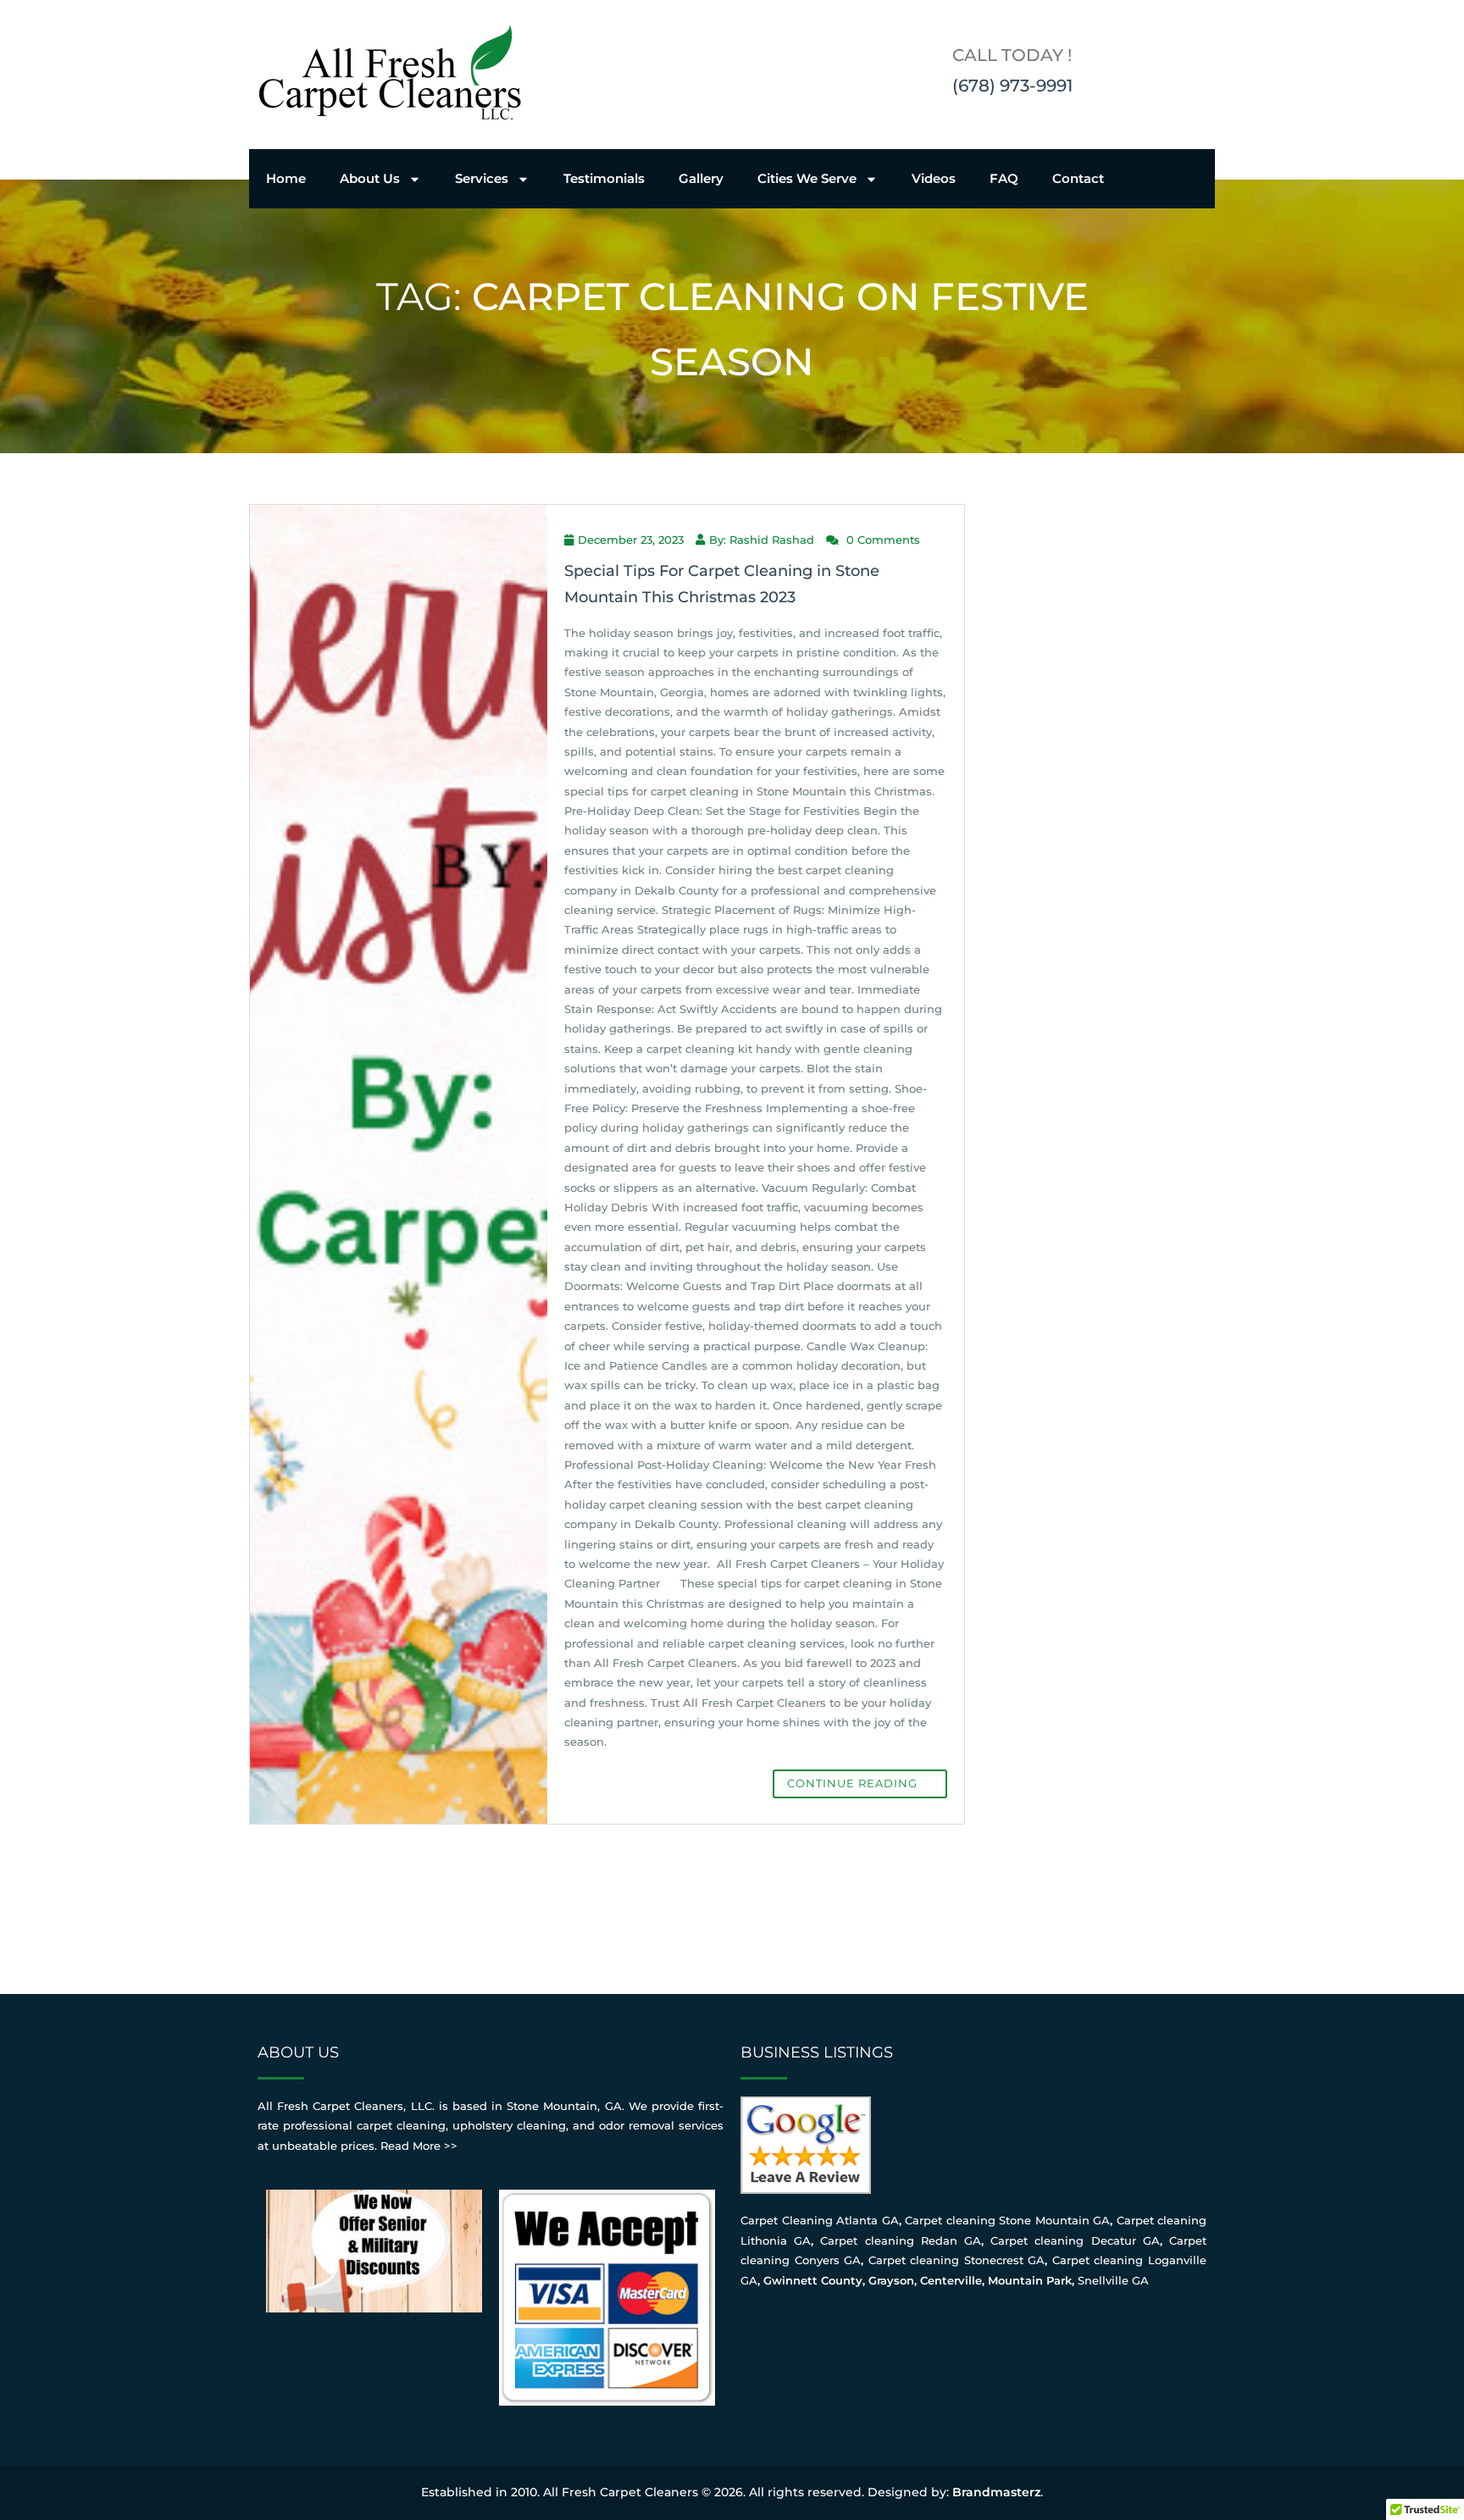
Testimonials (604, 178)
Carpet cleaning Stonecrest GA (957, 2260)
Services (482, 178)
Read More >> (419, 2146)
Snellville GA (1113, 2280)
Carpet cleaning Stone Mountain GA (1007, 2220)
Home (286, 178)
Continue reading (854, 1783)
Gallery (701, 178)
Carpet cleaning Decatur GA (1075, 2240)
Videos (934, 178)
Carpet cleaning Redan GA (901, 2240)
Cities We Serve (807, 178)
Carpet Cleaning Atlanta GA (820, 2220)
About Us (370, 178)
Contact (1078, 178)
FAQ (1004, 178)
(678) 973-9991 (1012, 86)
